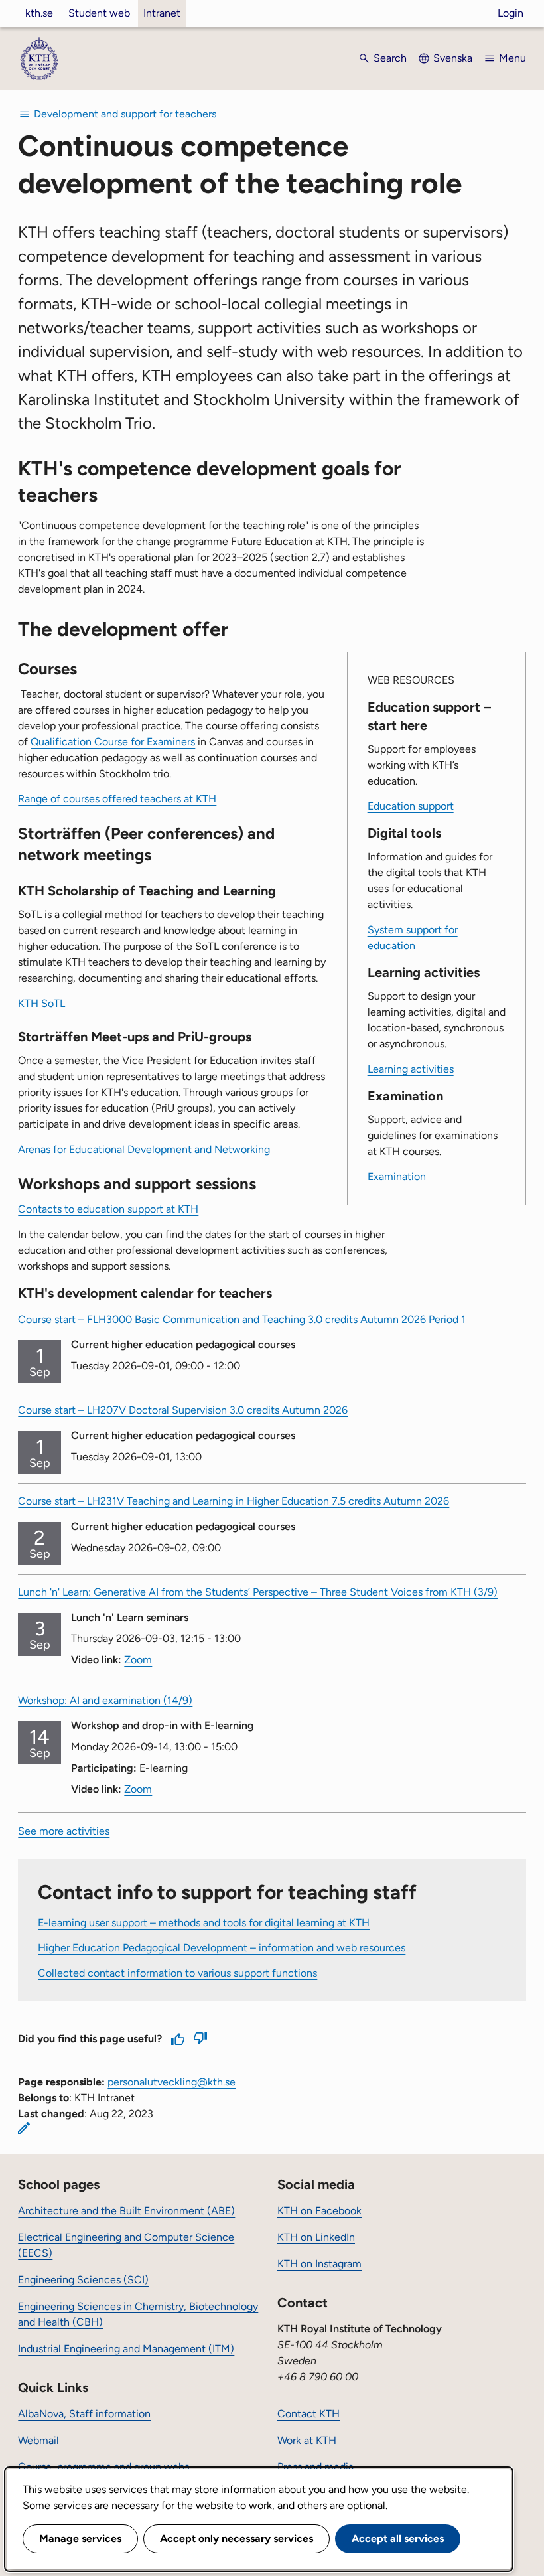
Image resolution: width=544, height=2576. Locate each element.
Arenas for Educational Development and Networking (144, 1149)
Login (510, 13)
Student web (99, 13)
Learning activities (411, 1069)
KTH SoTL (41, 1003)
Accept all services (398, 2538)
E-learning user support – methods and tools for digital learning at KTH (204, 1923)
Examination (397, 1176)
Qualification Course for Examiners (113, 742)
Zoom (138, 1660)
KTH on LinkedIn (316, 2237)
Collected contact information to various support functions (177, 1973)
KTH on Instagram (319, 2264)
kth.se (39, 13)
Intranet (162, 13)
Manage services (80, 2538)
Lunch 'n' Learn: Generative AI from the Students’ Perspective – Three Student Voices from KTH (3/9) (258, 1592)
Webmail (38, 2440)
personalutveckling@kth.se (171, 2082)
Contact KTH (308, 2414)
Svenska (453, 58)
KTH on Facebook (319, 2211)
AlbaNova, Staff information (84, 2414)
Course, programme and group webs (103, 2467)
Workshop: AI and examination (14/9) (105, 1700)
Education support (411, 806)
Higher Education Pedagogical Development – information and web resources (222, 1948)
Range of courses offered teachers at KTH (117, 799)
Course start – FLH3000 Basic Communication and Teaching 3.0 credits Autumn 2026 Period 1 (242, 1319)
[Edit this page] (24, 2128)
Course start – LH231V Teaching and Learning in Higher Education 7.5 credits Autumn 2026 (234, 1501)
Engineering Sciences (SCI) (83, 2280)
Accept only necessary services (237, 2538)
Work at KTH (307, 2440)
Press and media (315, 2467)
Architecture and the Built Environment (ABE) (126, 2211)
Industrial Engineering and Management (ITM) (126, 2349)
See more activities (64, 1831)
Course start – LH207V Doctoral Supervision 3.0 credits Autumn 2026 (183, 1410)
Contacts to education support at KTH (108, 1209)
